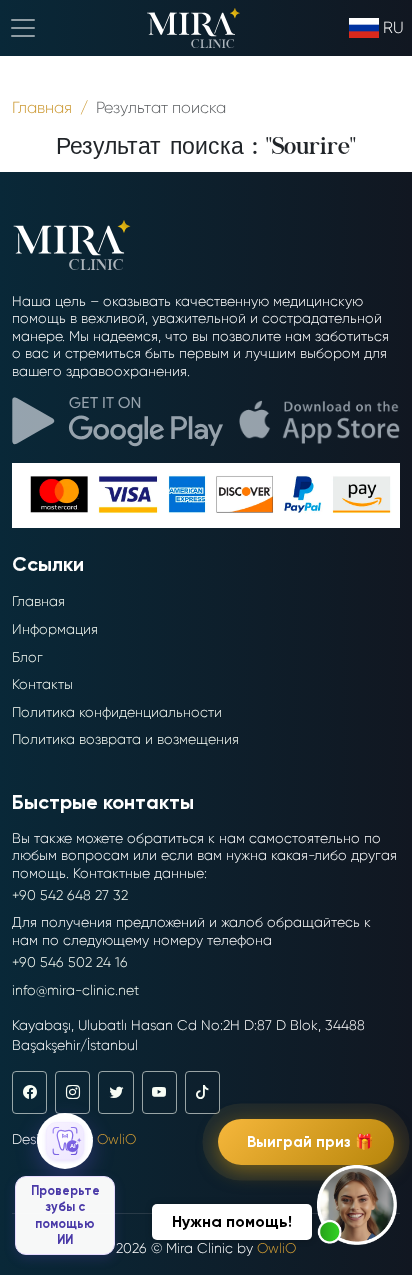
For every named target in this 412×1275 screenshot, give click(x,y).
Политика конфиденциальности (117, 712)
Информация (55, 629)
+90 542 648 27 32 (70, 895)
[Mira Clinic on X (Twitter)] (115, 1092)
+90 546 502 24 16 (70, 962)
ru (393, 27)
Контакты (42, 684)
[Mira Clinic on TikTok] (202, 1092)
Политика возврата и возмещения (125, 739)
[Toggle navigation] (23, 28)
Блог (27, 657)
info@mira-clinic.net (75, 990)
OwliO (116, 1139)
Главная (38, 601)
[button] (357, 1205)
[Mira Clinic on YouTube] (159, 1092)
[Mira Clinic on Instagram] (72, 1092)
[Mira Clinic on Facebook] (29, 1092)
